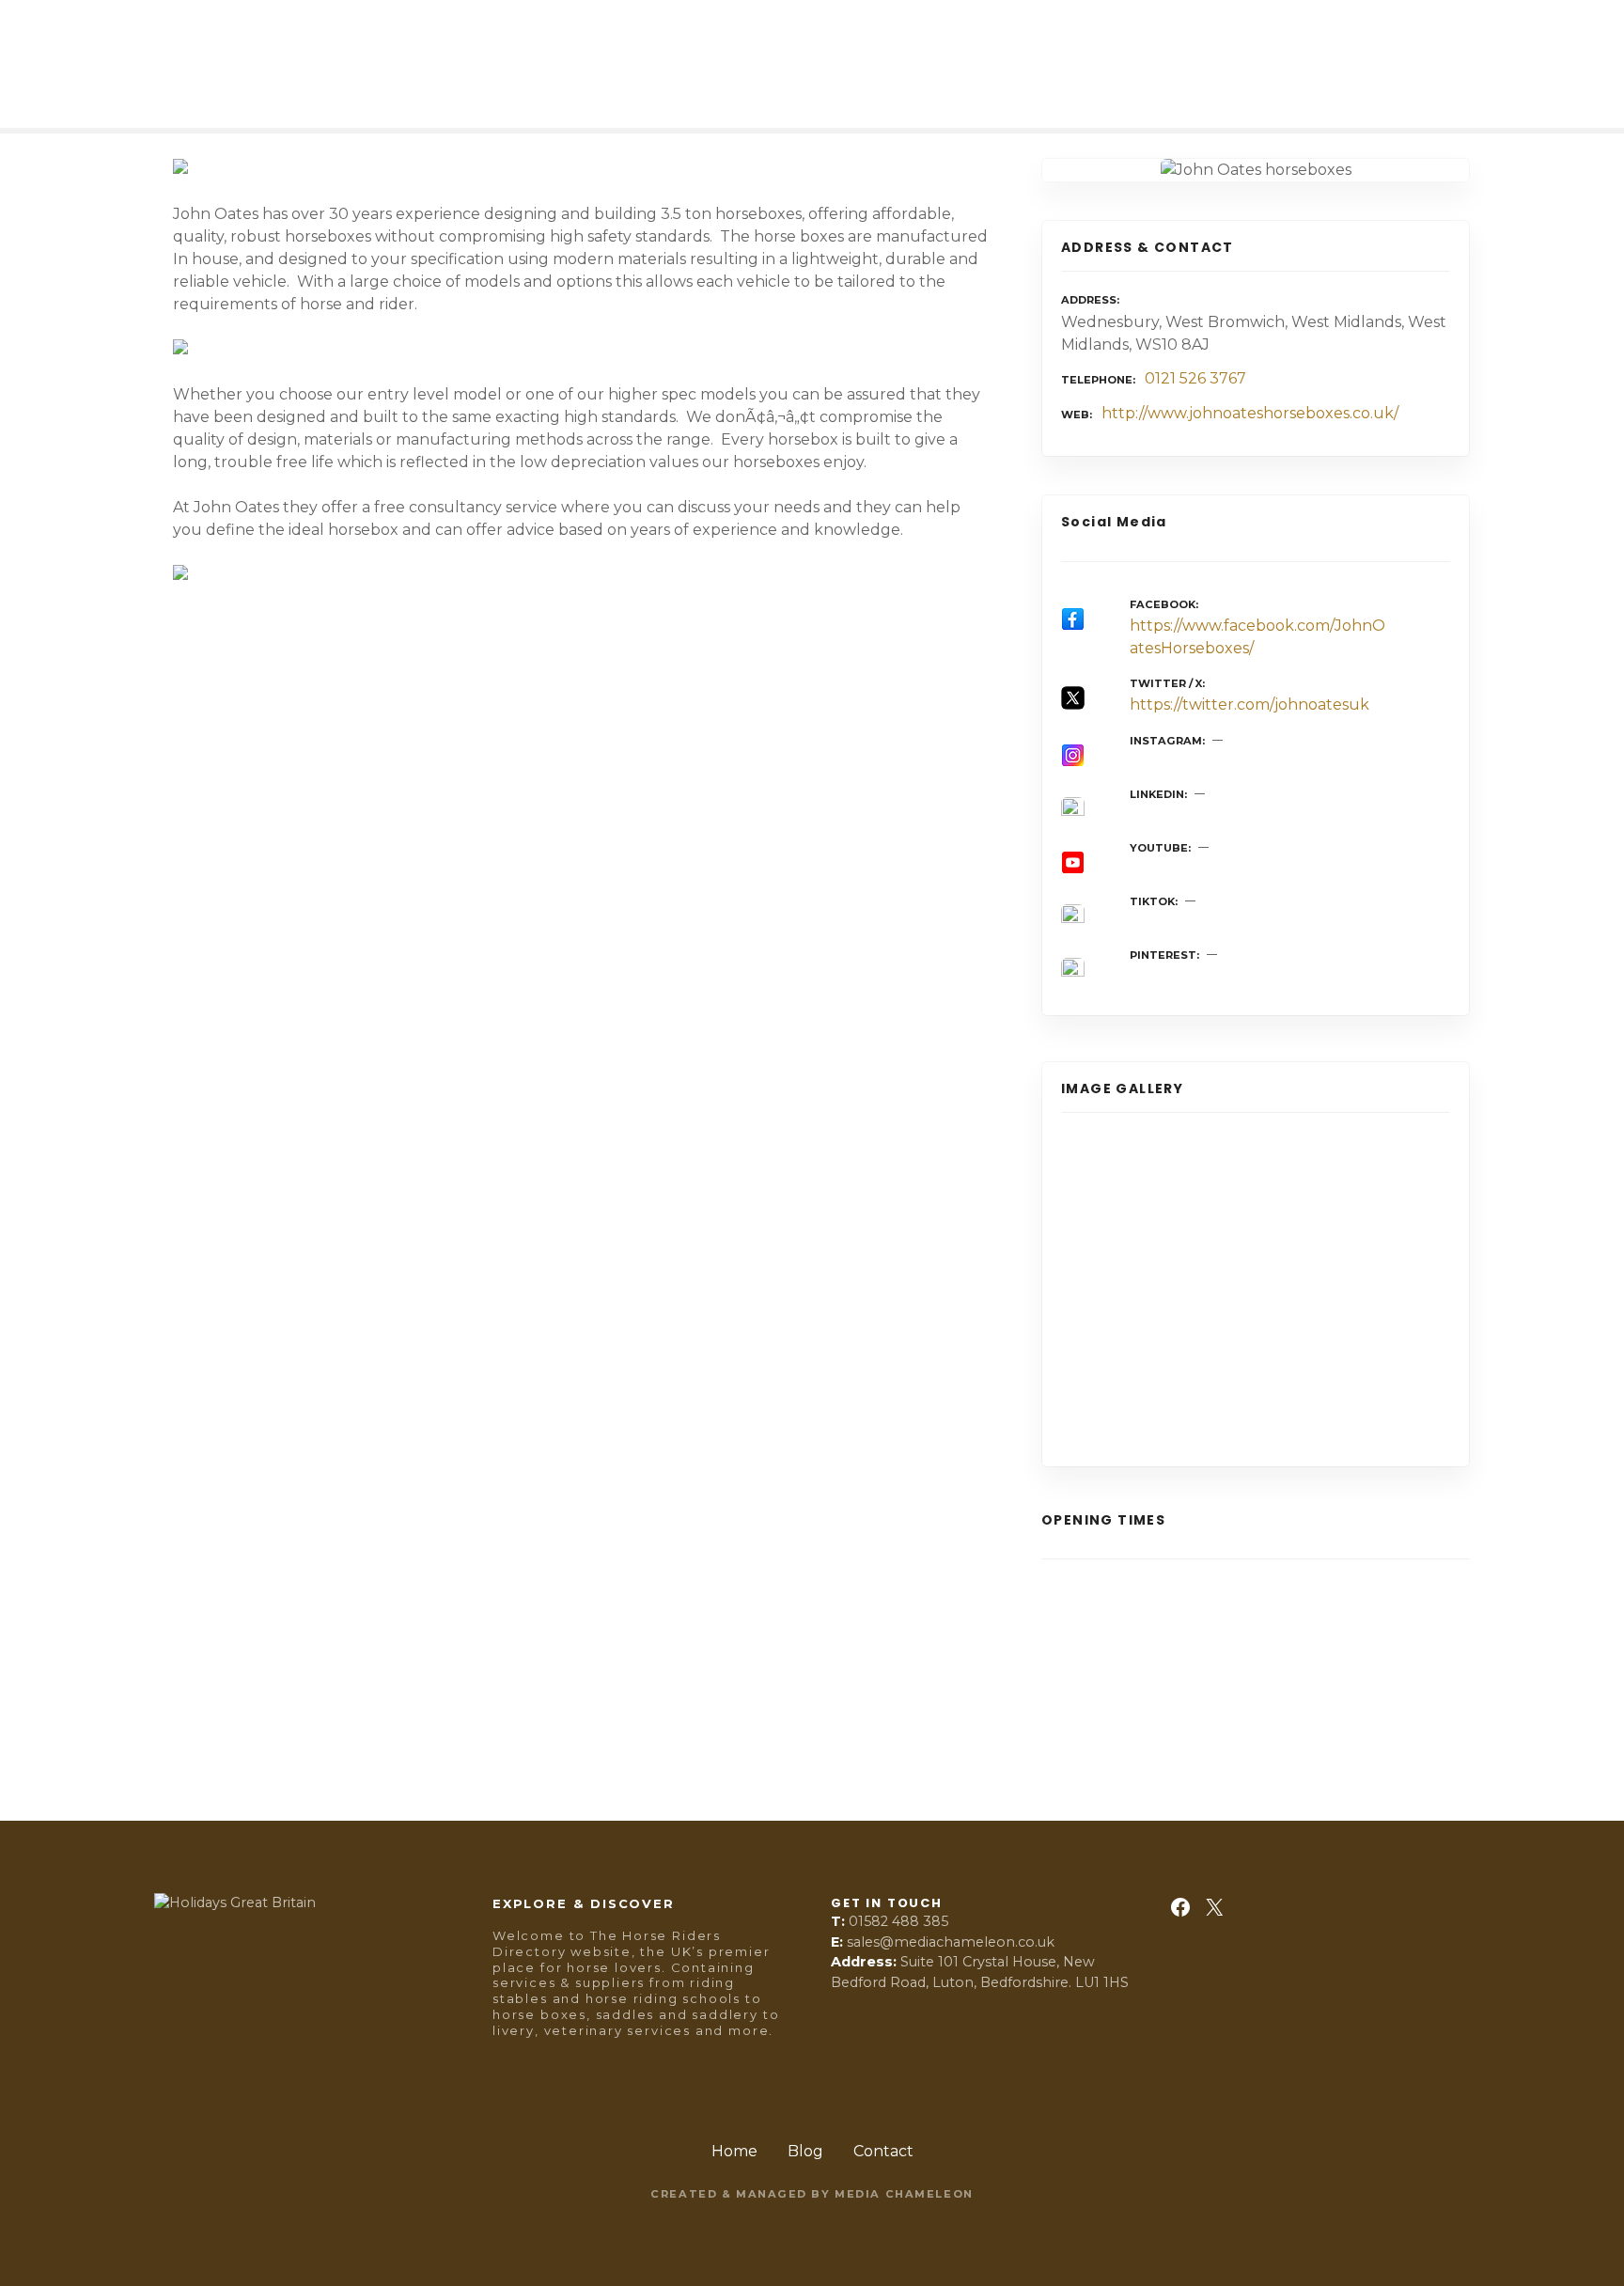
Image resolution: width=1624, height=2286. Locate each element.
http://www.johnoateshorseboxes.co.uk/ (1250, 413)
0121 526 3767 (1195, 378)
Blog (805, 2151)
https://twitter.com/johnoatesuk (1249, 705)
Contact (883, 2151)
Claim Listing (215, 1716)
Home (734, 2151)
